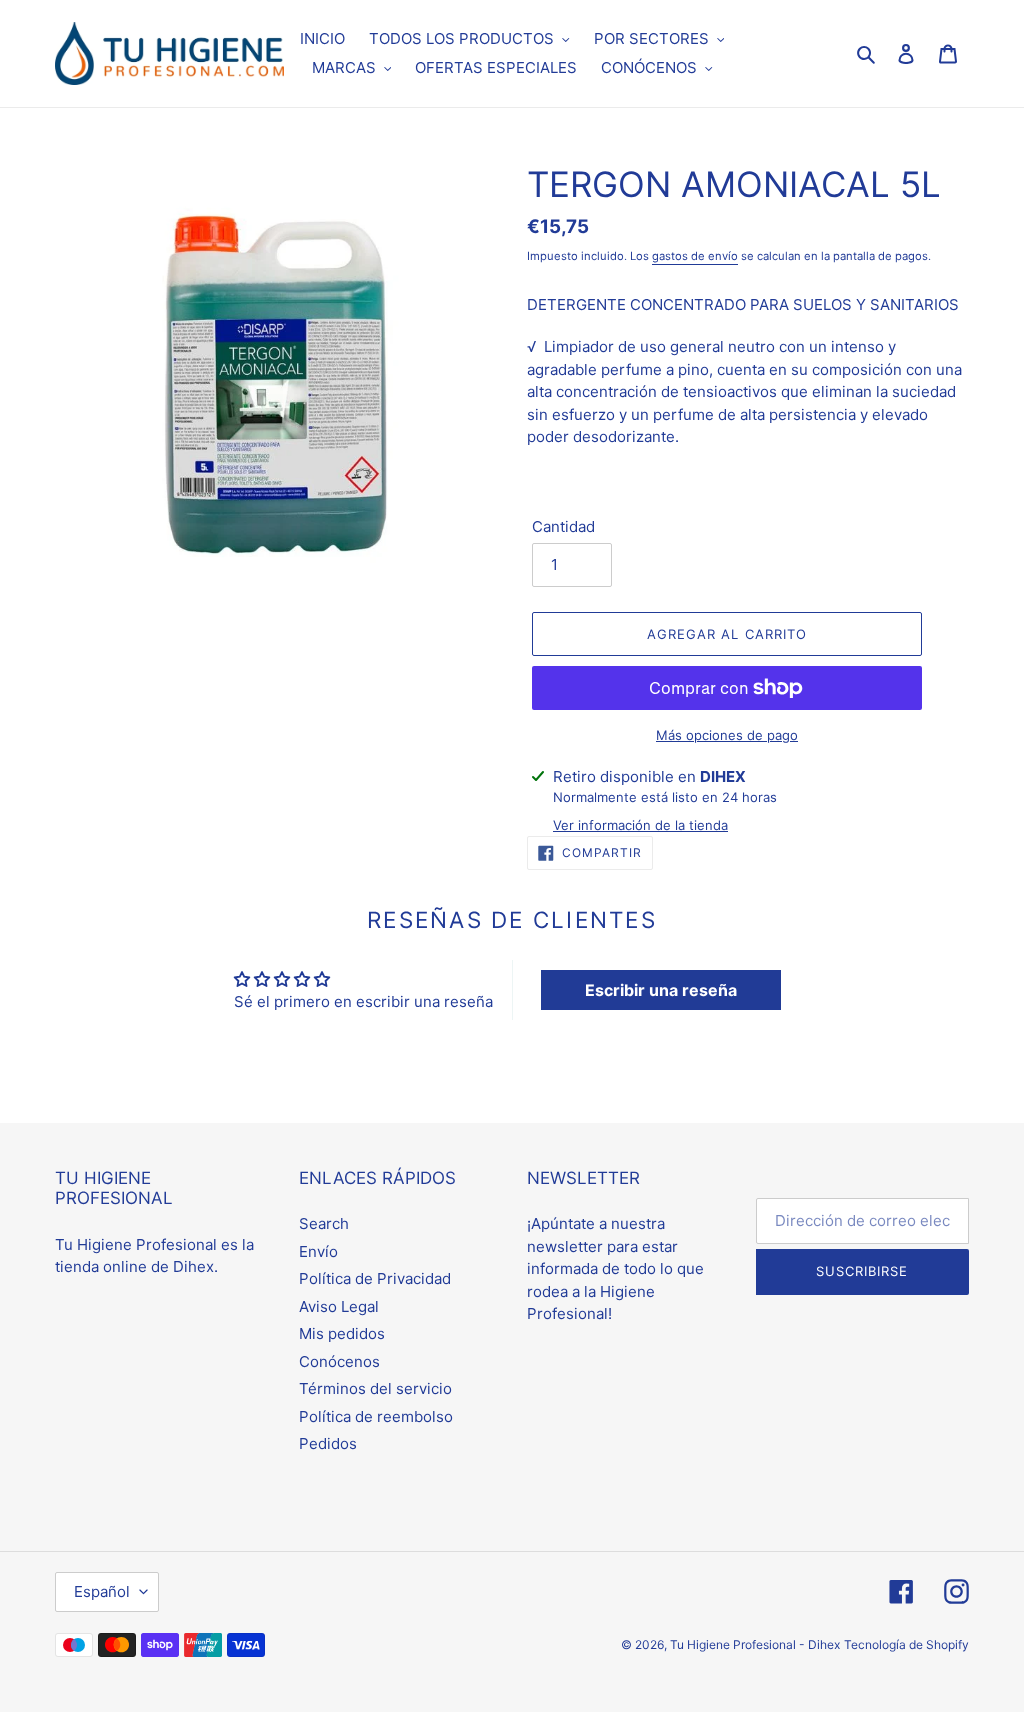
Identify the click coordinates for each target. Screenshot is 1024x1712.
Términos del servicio (375, 1388)
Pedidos (328, 1443)
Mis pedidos (342, 1333)
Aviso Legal (339, 1306)
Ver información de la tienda (640, 825)
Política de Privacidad (375, 1278)
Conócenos (339, 1361)
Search (324, 1223)
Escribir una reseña (661, 990)
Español (102, 1591)
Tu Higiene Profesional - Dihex (755, 1644)
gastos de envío (695, 256)
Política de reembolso (376, 1416)
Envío (318, 1251)
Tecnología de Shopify (906, 1644)
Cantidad (563, 526)
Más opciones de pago (727, 735)
